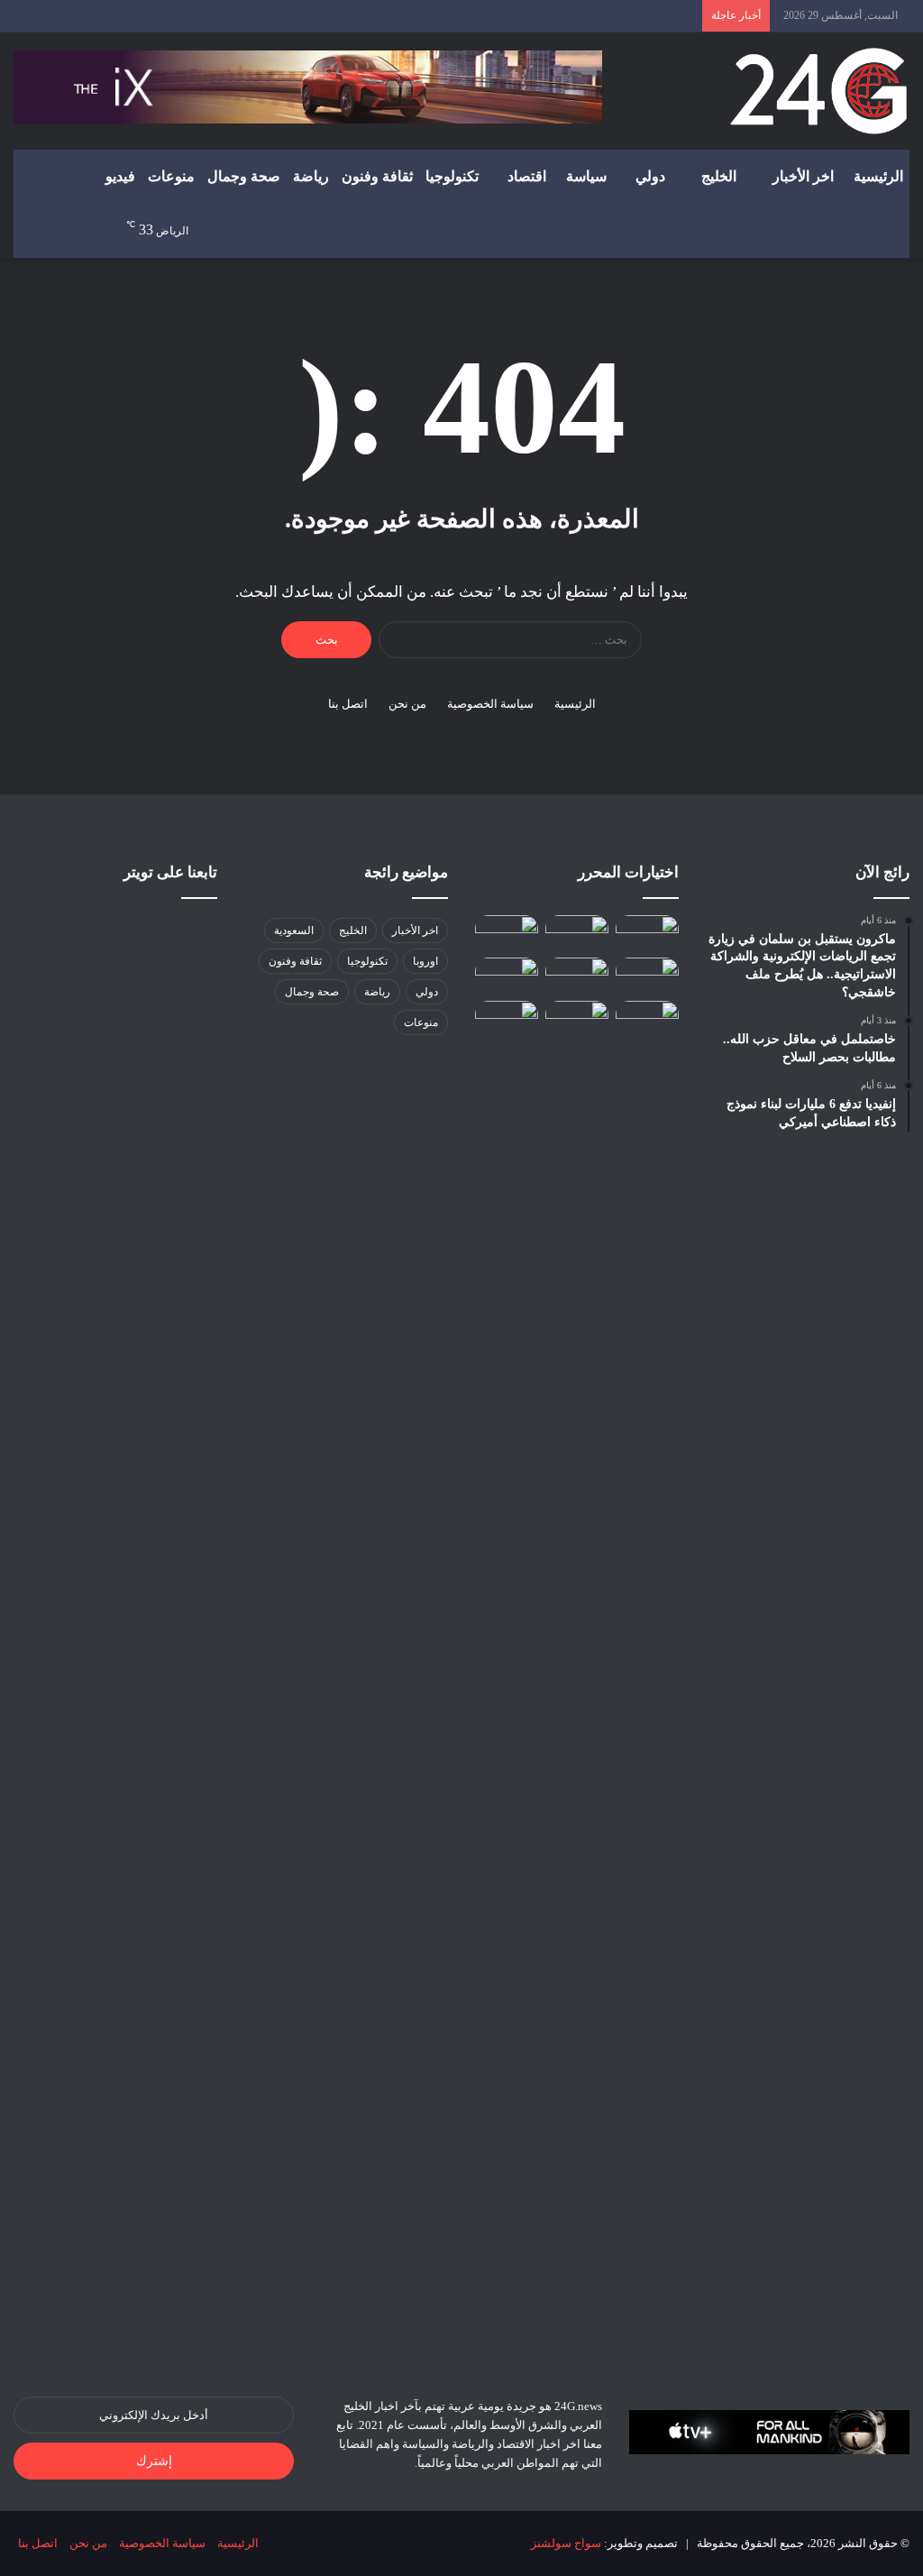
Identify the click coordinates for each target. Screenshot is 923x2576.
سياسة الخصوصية (490, 704)
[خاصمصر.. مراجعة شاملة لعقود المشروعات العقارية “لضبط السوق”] (647, 1018)
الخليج (719, 176)
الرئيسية (878, 176)
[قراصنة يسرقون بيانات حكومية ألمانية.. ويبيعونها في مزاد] (507, 933)
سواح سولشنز (566, 2543)
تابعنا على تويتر (170, 872)
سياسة (586, 176)
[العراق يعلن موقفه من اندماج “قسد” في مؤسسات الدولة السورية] (577, 975)
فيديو (120, 176)
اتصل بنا (348, 704)
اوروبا (425, 961)
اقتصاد (527, 176)
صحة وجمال (244, 176)
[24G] (818, 91)
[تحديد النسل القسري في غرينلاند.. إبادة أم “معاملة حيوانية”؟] (577, 933)
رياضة (311, 176)
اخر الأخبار (803, 176)
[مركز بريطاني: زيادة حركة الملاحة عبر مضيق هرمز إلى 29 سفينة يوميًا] (507, 1677)
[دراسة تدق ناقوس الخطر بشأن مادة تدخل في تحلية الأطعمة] (577, 1018)
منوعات (171, 176)
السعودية (294, 930)
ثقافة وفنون (377, 176)
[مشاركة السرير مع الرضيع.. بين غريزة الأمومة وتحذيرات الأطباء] (647, 933)
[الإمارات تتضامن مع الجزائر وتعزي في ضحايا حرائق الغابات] (647, 975)
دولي (650, 176)
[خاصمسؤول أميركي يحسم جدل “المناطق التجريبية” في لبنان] (507, 975)
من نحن (407, 704)
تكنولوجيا (452, 176)
